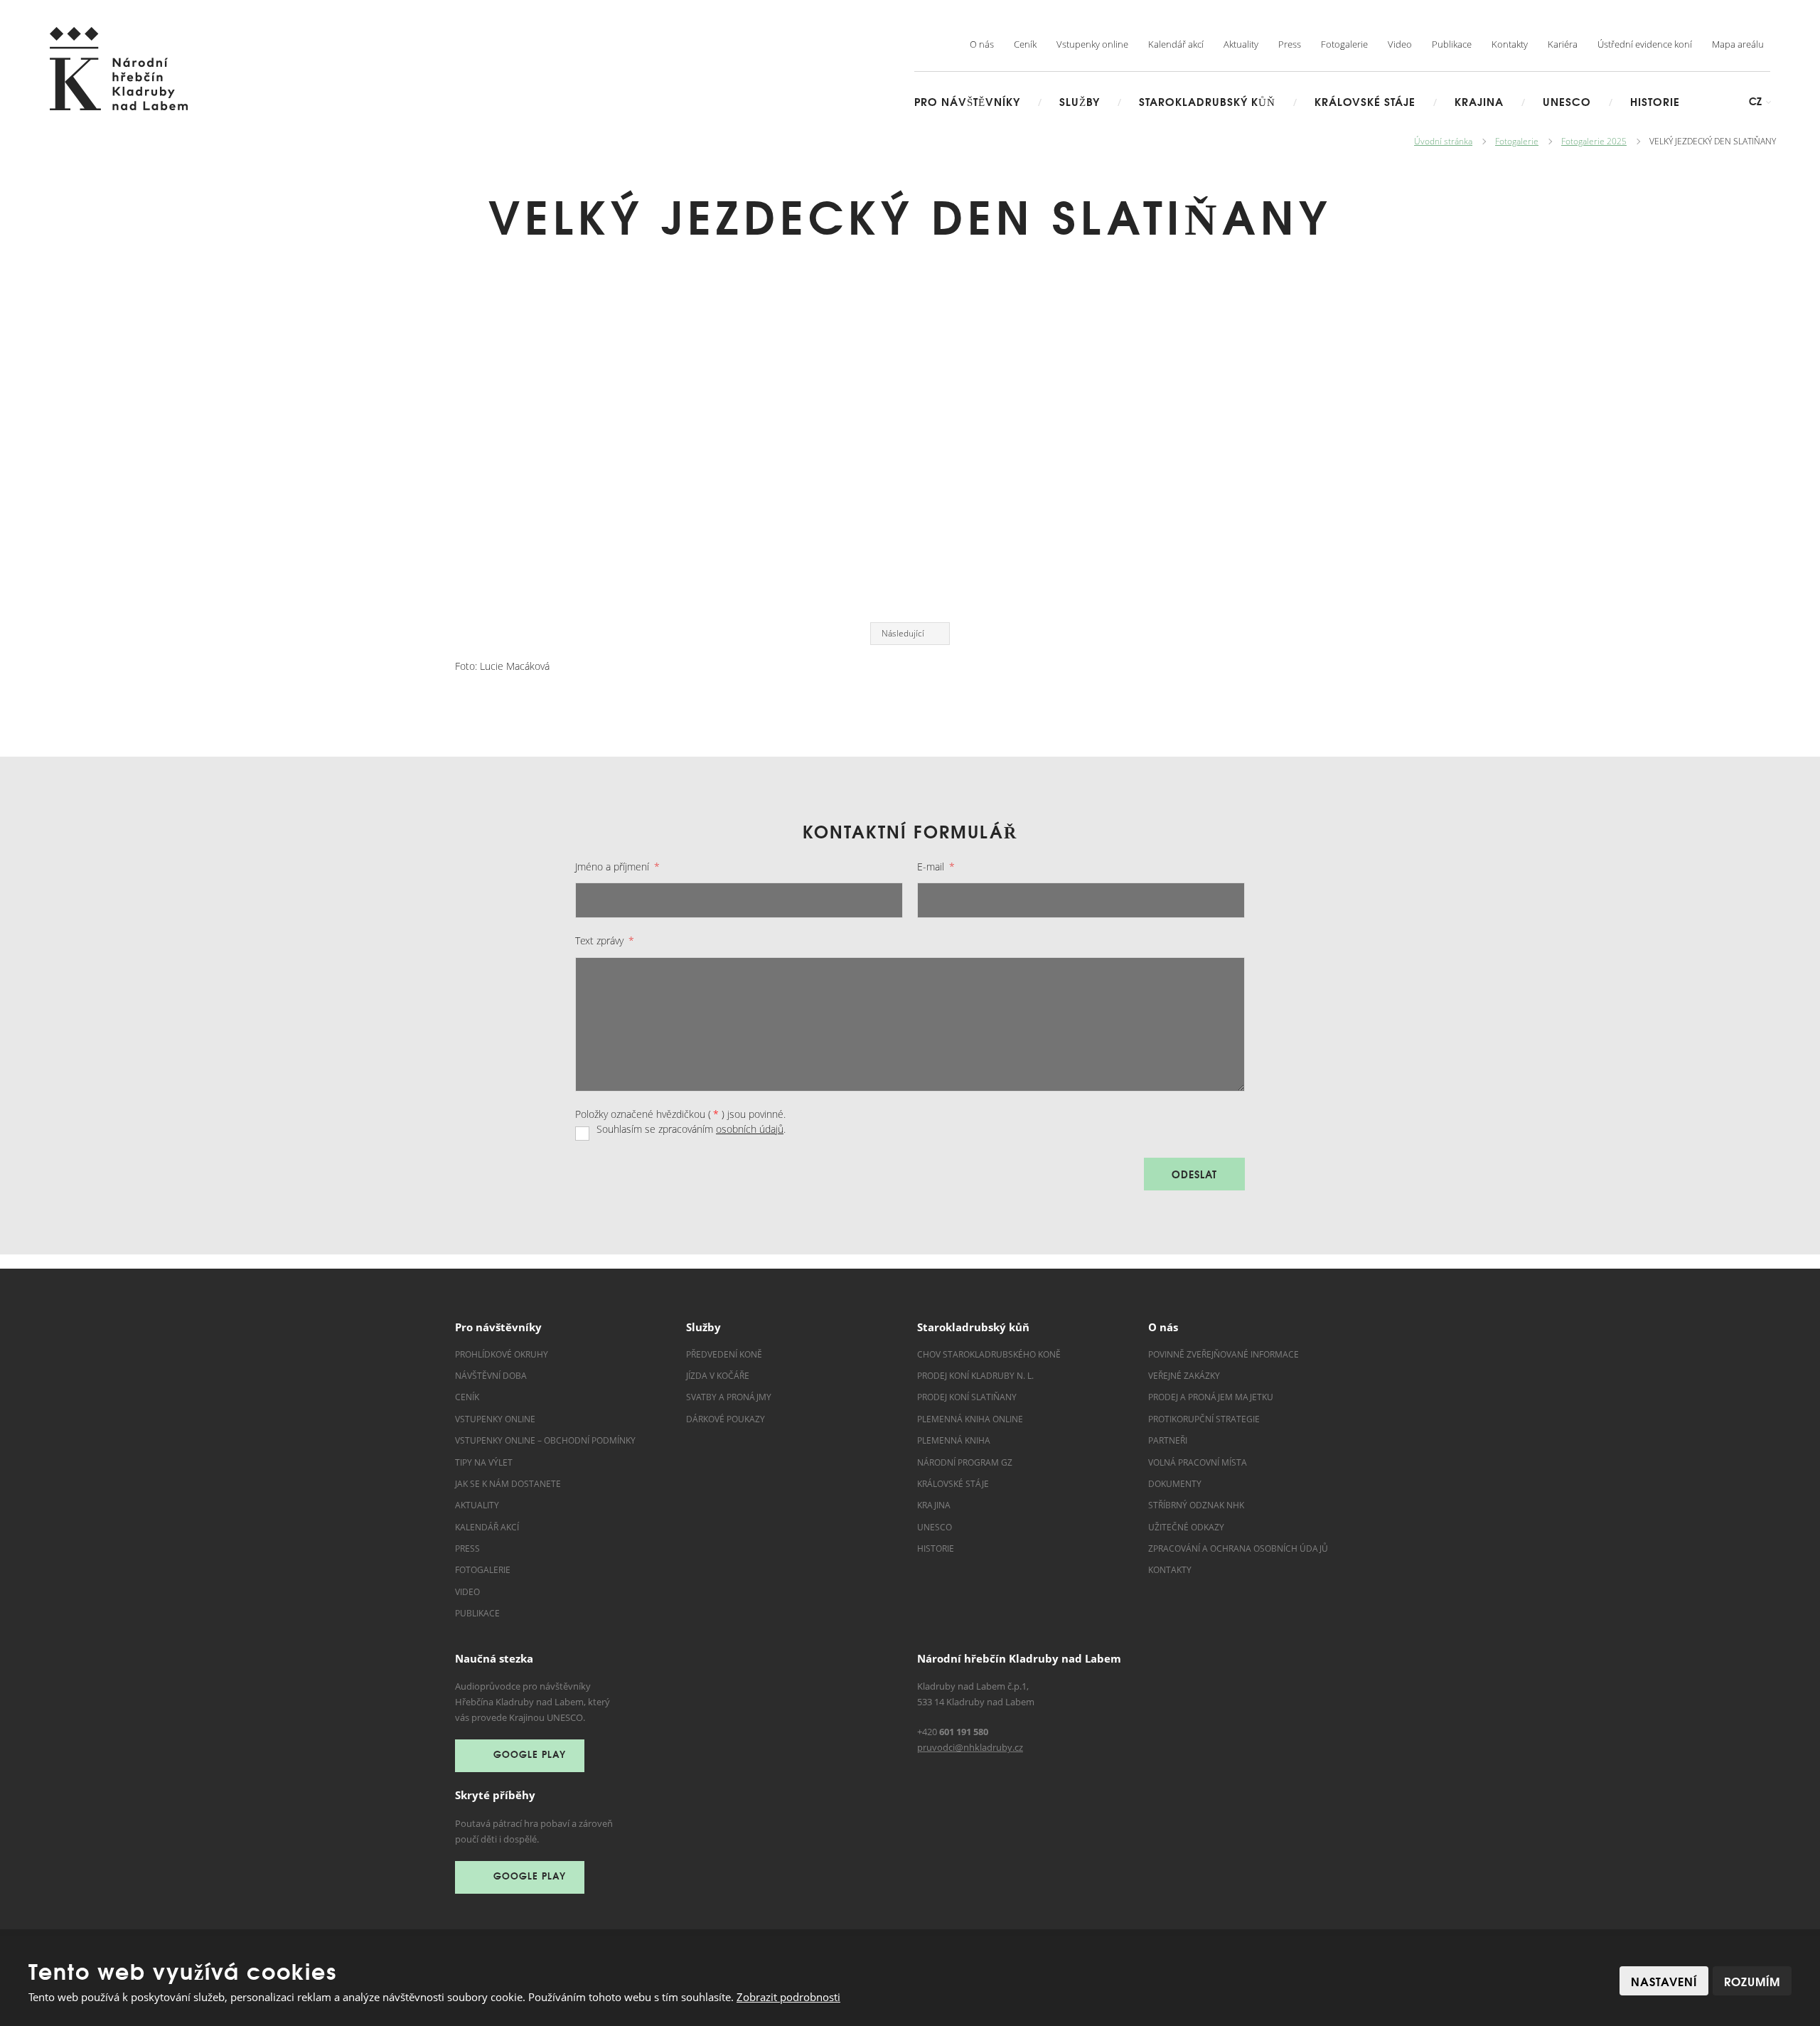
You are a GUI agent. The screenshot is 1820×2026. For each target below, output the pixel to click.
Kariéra (1563, 44)
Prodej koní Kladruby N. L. (975, 1376)
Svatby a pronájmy (729, 1397)
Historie (1655, 101)
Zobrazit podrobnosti (788, 1997)
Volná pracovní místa (1198, 1462)
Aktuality (1241, 44)
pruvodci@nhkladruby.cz (970, 1747)
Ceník (1025, 44)
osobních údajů (750, 1129)
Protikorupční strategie (1204, 1419)
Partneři (1168, 1440)
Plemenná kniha (954, 1440)
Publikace (1452, 44)
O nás (982, 44)
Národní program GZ (965, 1462)
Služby (1080, 101)
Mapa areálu (1738, 44)
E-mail (936, 867)
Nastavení (1664, 1981)
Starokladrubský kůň (1207, 101)
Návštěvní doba (491, 1376)
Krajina (1479, 101)
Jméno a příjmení (617, 867)
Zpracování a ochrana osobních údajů (1238, 1548)
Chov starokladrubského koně (989, 1354)
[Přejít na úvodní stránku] (119, 69)
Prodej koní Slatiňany (967, 1397)
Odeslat (1194, 1174)
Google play (530, 1754)
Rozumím (1752, 1981)
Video (1400, 44)
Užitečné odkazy (1186, 1527)
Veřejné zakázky (1184, 1376)
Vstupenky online (1092, 44)
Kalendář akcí (1176, 44)
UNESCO (1567, 101)
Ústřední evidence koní (1645, 44)
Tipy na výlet (484, 1462)
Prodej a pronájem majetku (1211, 1397)
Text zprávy (605, 940)
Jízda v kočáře (718, 1376)
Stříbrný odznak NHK (1196, 1505)
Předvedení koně (724, 1354)
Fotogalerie (1344, 44)
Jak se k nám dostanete (508, 1484)
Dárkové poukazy (726, 1419)
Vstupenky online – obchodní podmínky (545, 1440)
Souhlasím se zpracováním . (691, 1129)
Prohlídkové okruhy (502, 1354)
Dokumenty (1175, 1484)
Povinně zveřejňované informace (1224, 1354)
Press (1290, 44)
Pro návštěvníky (967, 101)
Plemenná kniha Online (971, 1419)
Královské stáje (1365, 101)
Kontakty (1510, 44)
